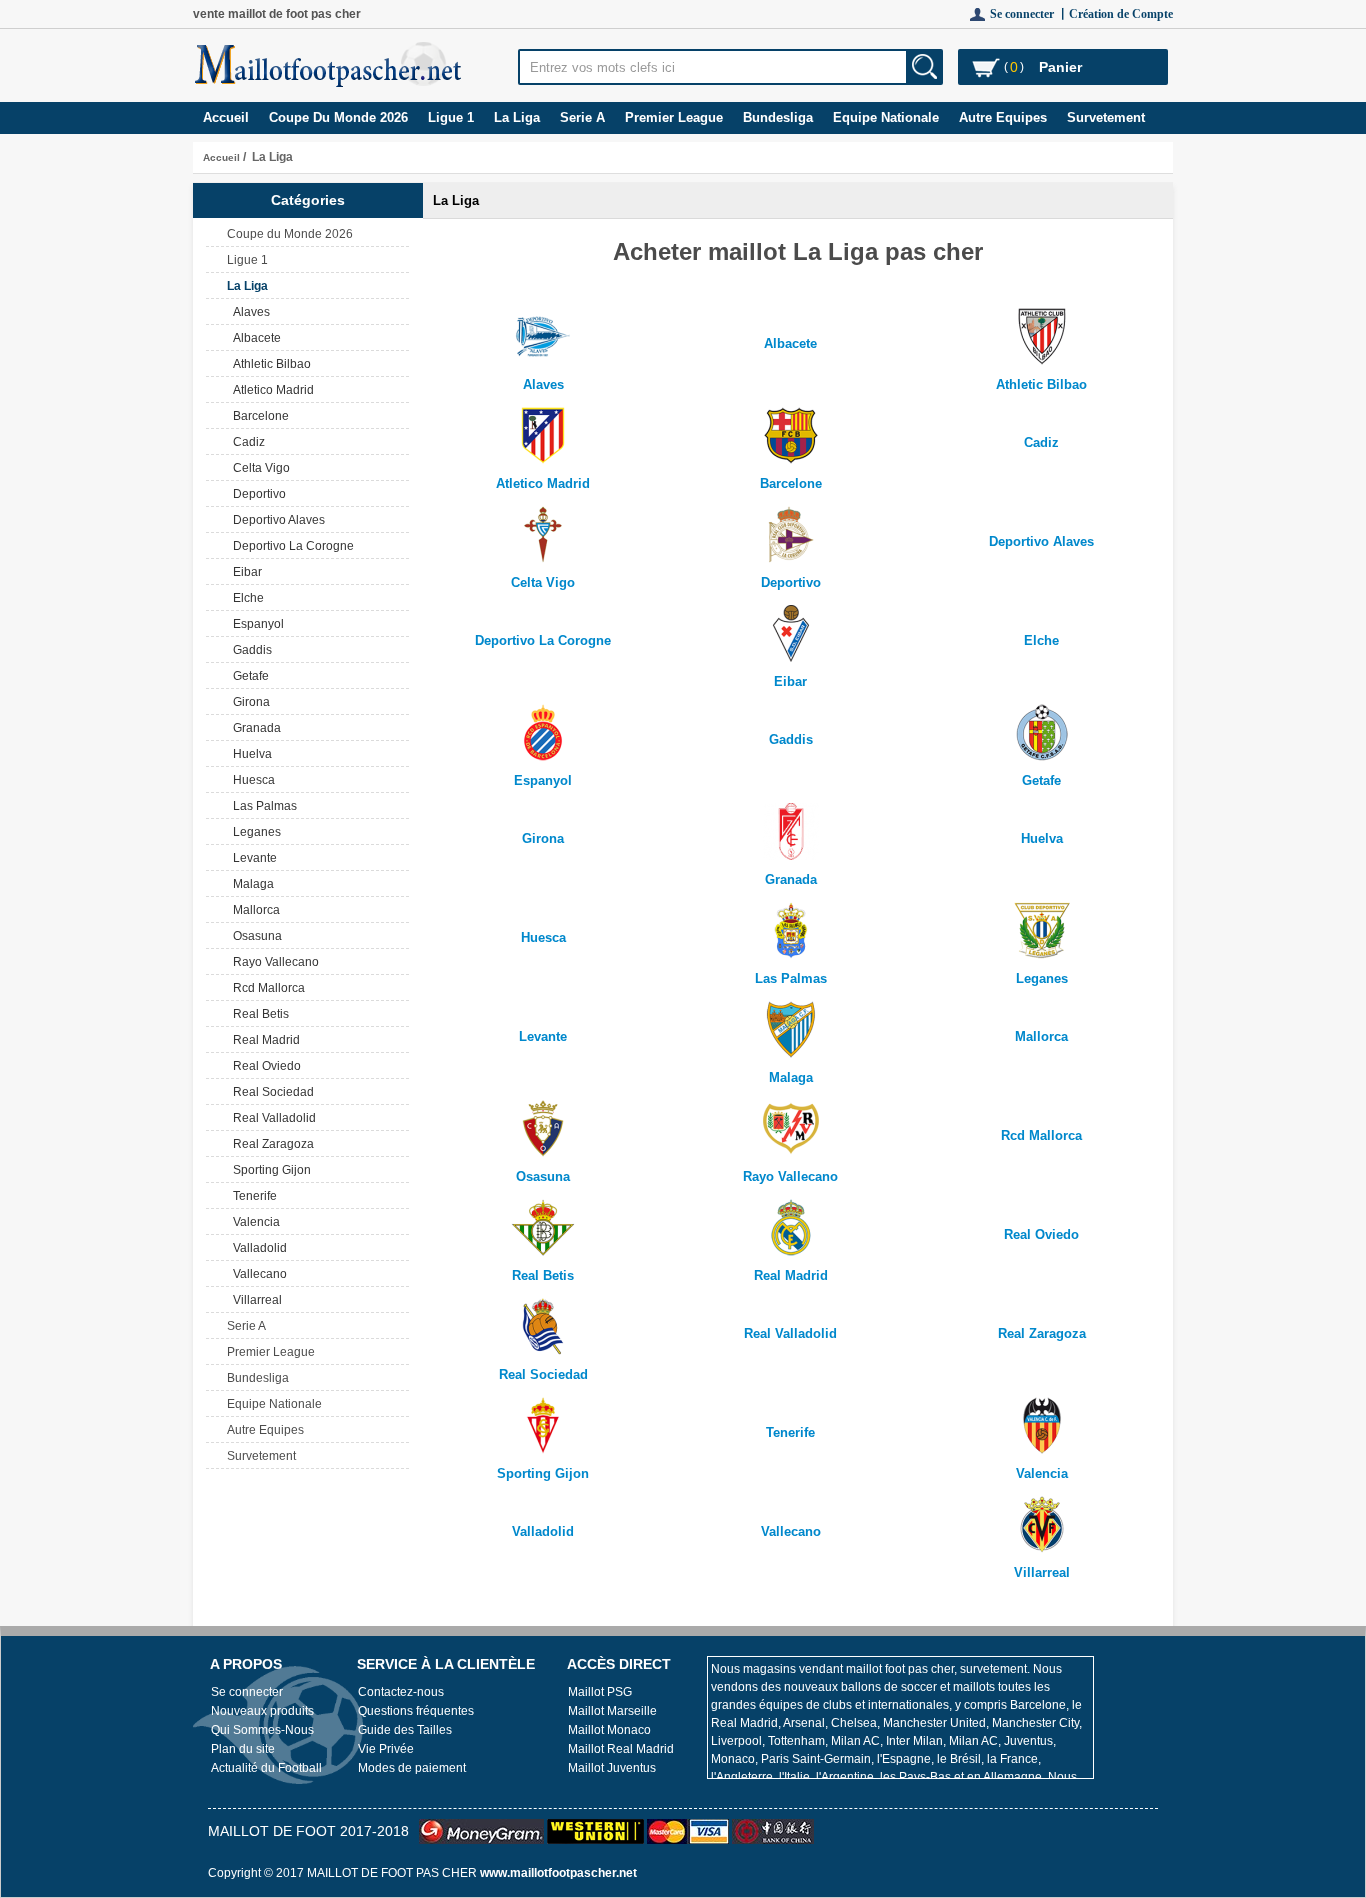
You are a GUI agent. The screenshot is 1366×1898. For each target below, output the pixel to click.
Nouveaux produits (262, 1711)
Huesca (251, 780)
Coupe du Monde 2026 (338, 117)
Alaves (248, 312)
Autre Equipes (1003, 117)
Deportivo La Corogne (290, 546)
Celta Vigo (258, 468)
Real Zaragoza (270, 1144)
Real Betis (258, 1014)
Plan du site (243, 1749)
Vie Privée (386, 1749)
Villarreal (254, 1300)
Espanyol (255, 624)
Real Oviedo (264, 1066)
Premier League (674, 117)
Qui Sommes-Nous (262, 1730)
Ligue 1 (451, 117)
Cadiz (246, 442)
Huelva (249, 754)
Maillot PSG (600, 1692)
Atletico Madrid (270, 390)
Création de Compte (1121, 14)
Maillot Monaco (609, 1730)
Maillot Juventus (612, 1768)
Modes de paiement (412, 1768)
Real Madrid (263, 1040)
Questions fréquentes (416, 1711)
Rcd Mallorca (266, 988)
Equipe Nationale (886, 117)
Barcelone (258, 416)
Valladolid (257, 1248)
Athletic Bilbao (269, 364)
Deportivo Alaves (276, 520)
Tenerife (252, 1196)
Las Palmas (262, 806)
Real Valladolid (271, 1118)
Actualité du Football (266, 1768)
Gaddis (249, 650)
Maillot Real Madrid (621, 1749)
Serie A (582, 117)
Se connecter (247, 1692)
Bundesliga (778, 117)
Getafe (248, 676)
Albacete (254, 338)
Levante (252, 858)
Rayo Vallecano (273, 962)
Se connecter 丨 (1029, 14)
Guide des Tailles (405, 1730)
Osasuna (254, 936)
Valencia (253, 1222)
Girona (248, 702)
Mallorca (253, 910)
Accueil (226, 117)
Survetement (1106, 117)
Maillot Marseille (612, 1711)
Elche (245, 598)
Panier (1060, 67)
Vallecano (257, 1274)
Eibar (244, 572)
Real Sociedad (270, 1092)
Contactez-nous (401, 1692)
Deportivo (256, 494)
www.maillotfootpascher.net (558, 1873)
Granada (254, 728)
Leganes (254, 832)
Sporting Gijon (269, 1170)
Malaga (250, 884)
